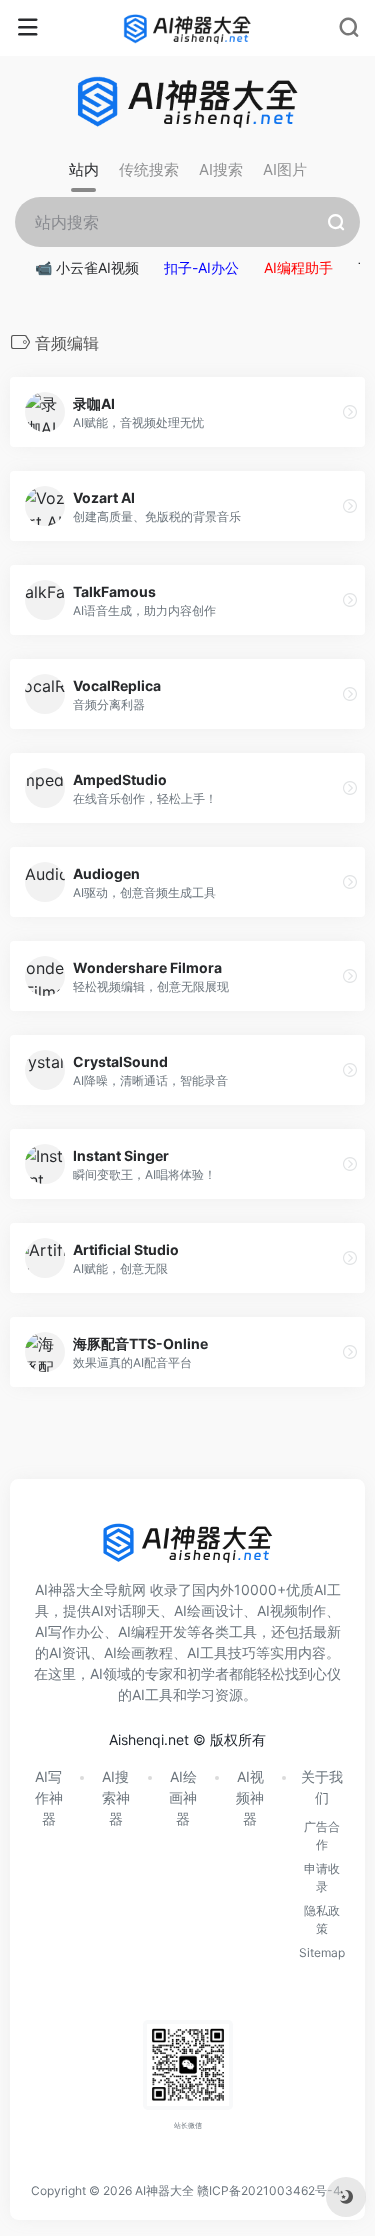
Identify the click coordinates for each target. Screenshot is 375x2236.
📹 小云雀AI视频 (87, 267)
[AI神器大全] (187, 28)
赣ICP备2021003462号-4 (269, 2190)
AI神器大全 (164, 2190)
